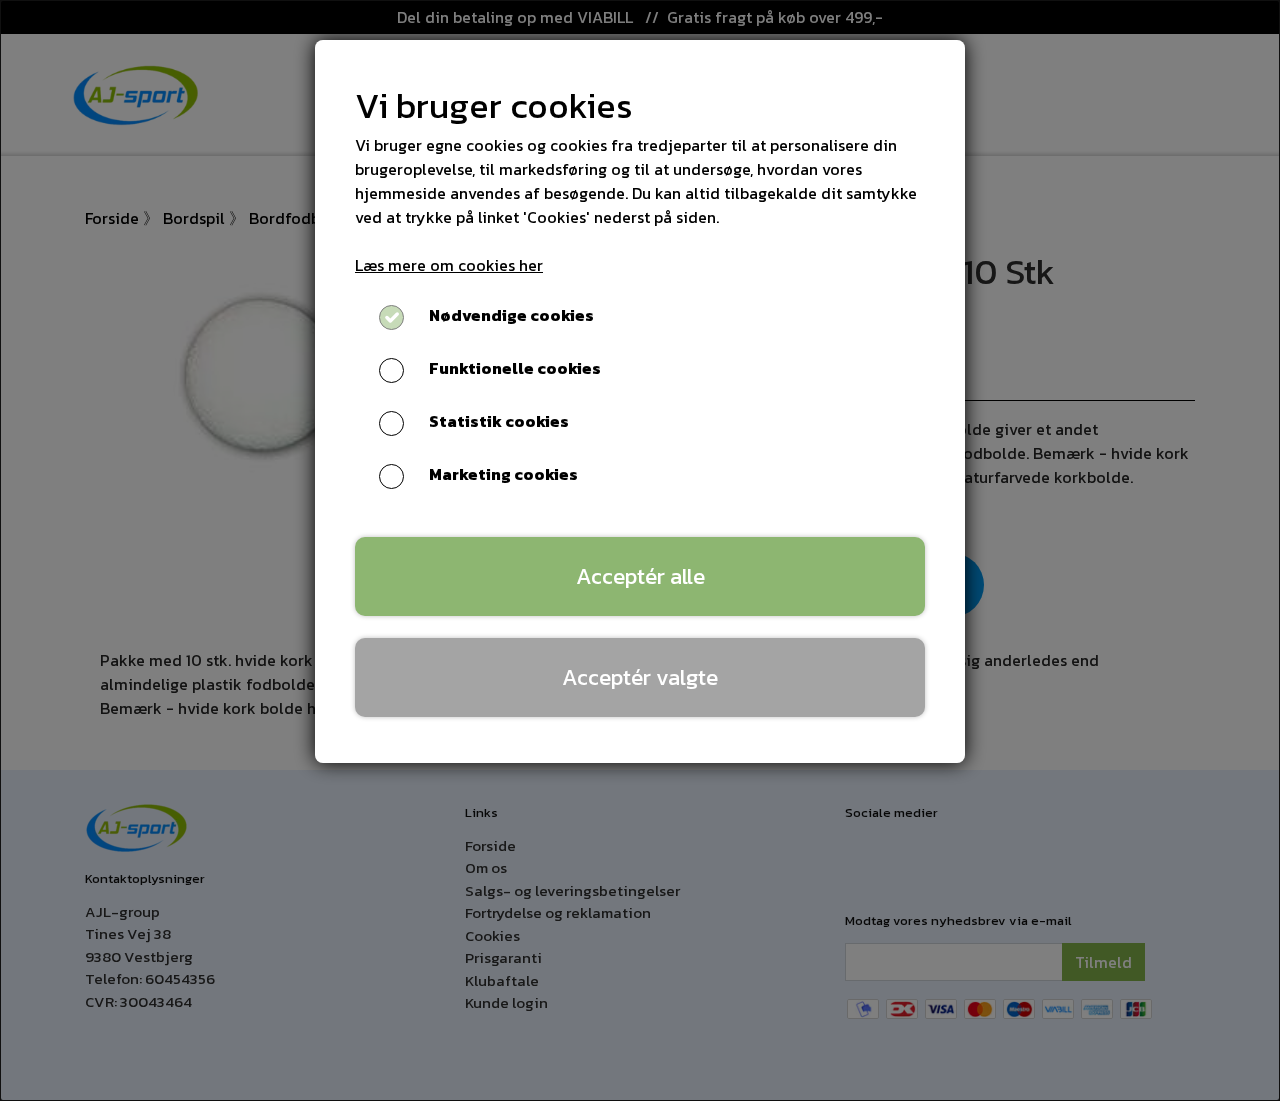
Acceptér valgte (640, 677)
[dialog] (640, 550)
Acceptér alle (640, 576)
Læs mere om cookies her (449, 265)
